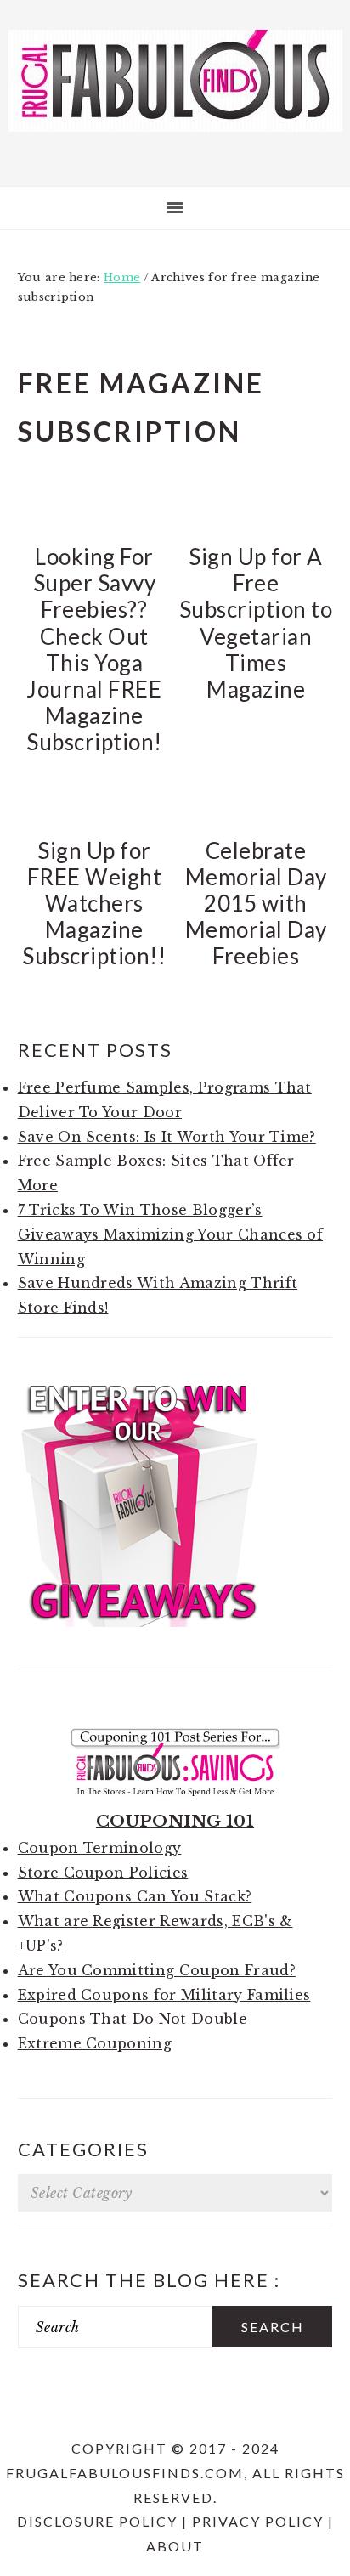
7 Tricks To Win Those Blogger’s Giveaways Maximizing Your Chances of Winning (171, 1234)
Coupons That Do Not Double (133, 2019)
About (175, 2546)
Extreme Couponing (95, 2043)
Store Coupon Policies (103, 1873)
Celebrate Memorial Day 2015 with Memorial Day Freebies (256, 904)
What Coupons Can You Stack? (135, 1896)
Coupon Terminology (100, 1848)
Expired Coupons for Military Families (164, 1995)
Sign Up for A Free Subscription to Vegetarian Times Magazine (256, 623)
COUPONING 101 (175, 1821)
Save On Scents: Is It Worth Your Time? (167, 1137)
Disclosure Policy (97, 2521)
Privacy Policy (258, 2521)
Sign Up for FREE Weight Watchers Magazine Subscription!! (94, 904)
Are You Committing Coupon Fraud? (157, 1970)
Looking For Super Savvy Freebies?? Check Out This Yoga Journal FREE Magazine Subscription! (94, 649)
